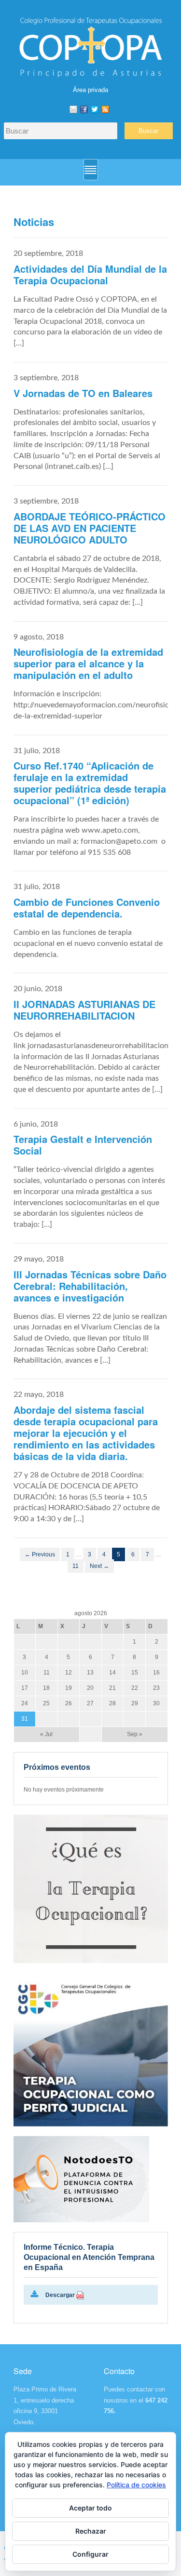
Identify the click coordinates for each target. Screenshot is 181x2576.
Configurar (90, 2554)
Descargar (60, 2295)
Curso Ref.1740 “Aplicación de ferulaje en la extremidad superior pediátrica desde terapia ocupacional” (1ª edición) (90, 783)
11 (76, 1566)
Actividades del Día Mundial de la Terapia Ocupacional (90, 274)
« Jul (46, 1734)
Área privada (90, 90)
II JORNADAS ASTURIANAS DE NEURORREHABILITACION (84, 1010)
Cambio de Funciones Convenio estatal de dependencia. (87, 908)
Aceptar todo (90, 2508)
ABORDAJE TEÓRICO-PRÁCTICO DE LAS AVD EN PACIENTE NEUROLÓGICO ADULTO (90, 528)
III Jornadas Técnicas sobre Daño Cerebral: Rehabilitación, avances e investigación (90, 1286)
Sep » (135, 1734)
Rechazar (91, 2531)
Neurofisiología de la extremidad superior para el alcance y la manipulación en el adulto (88, 663)
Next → (99, 1566)
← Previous (40, 1554)
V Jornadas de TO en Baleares (83, 393)
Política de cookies (136, 2485)
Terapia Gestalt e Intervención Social (83, 1145)
